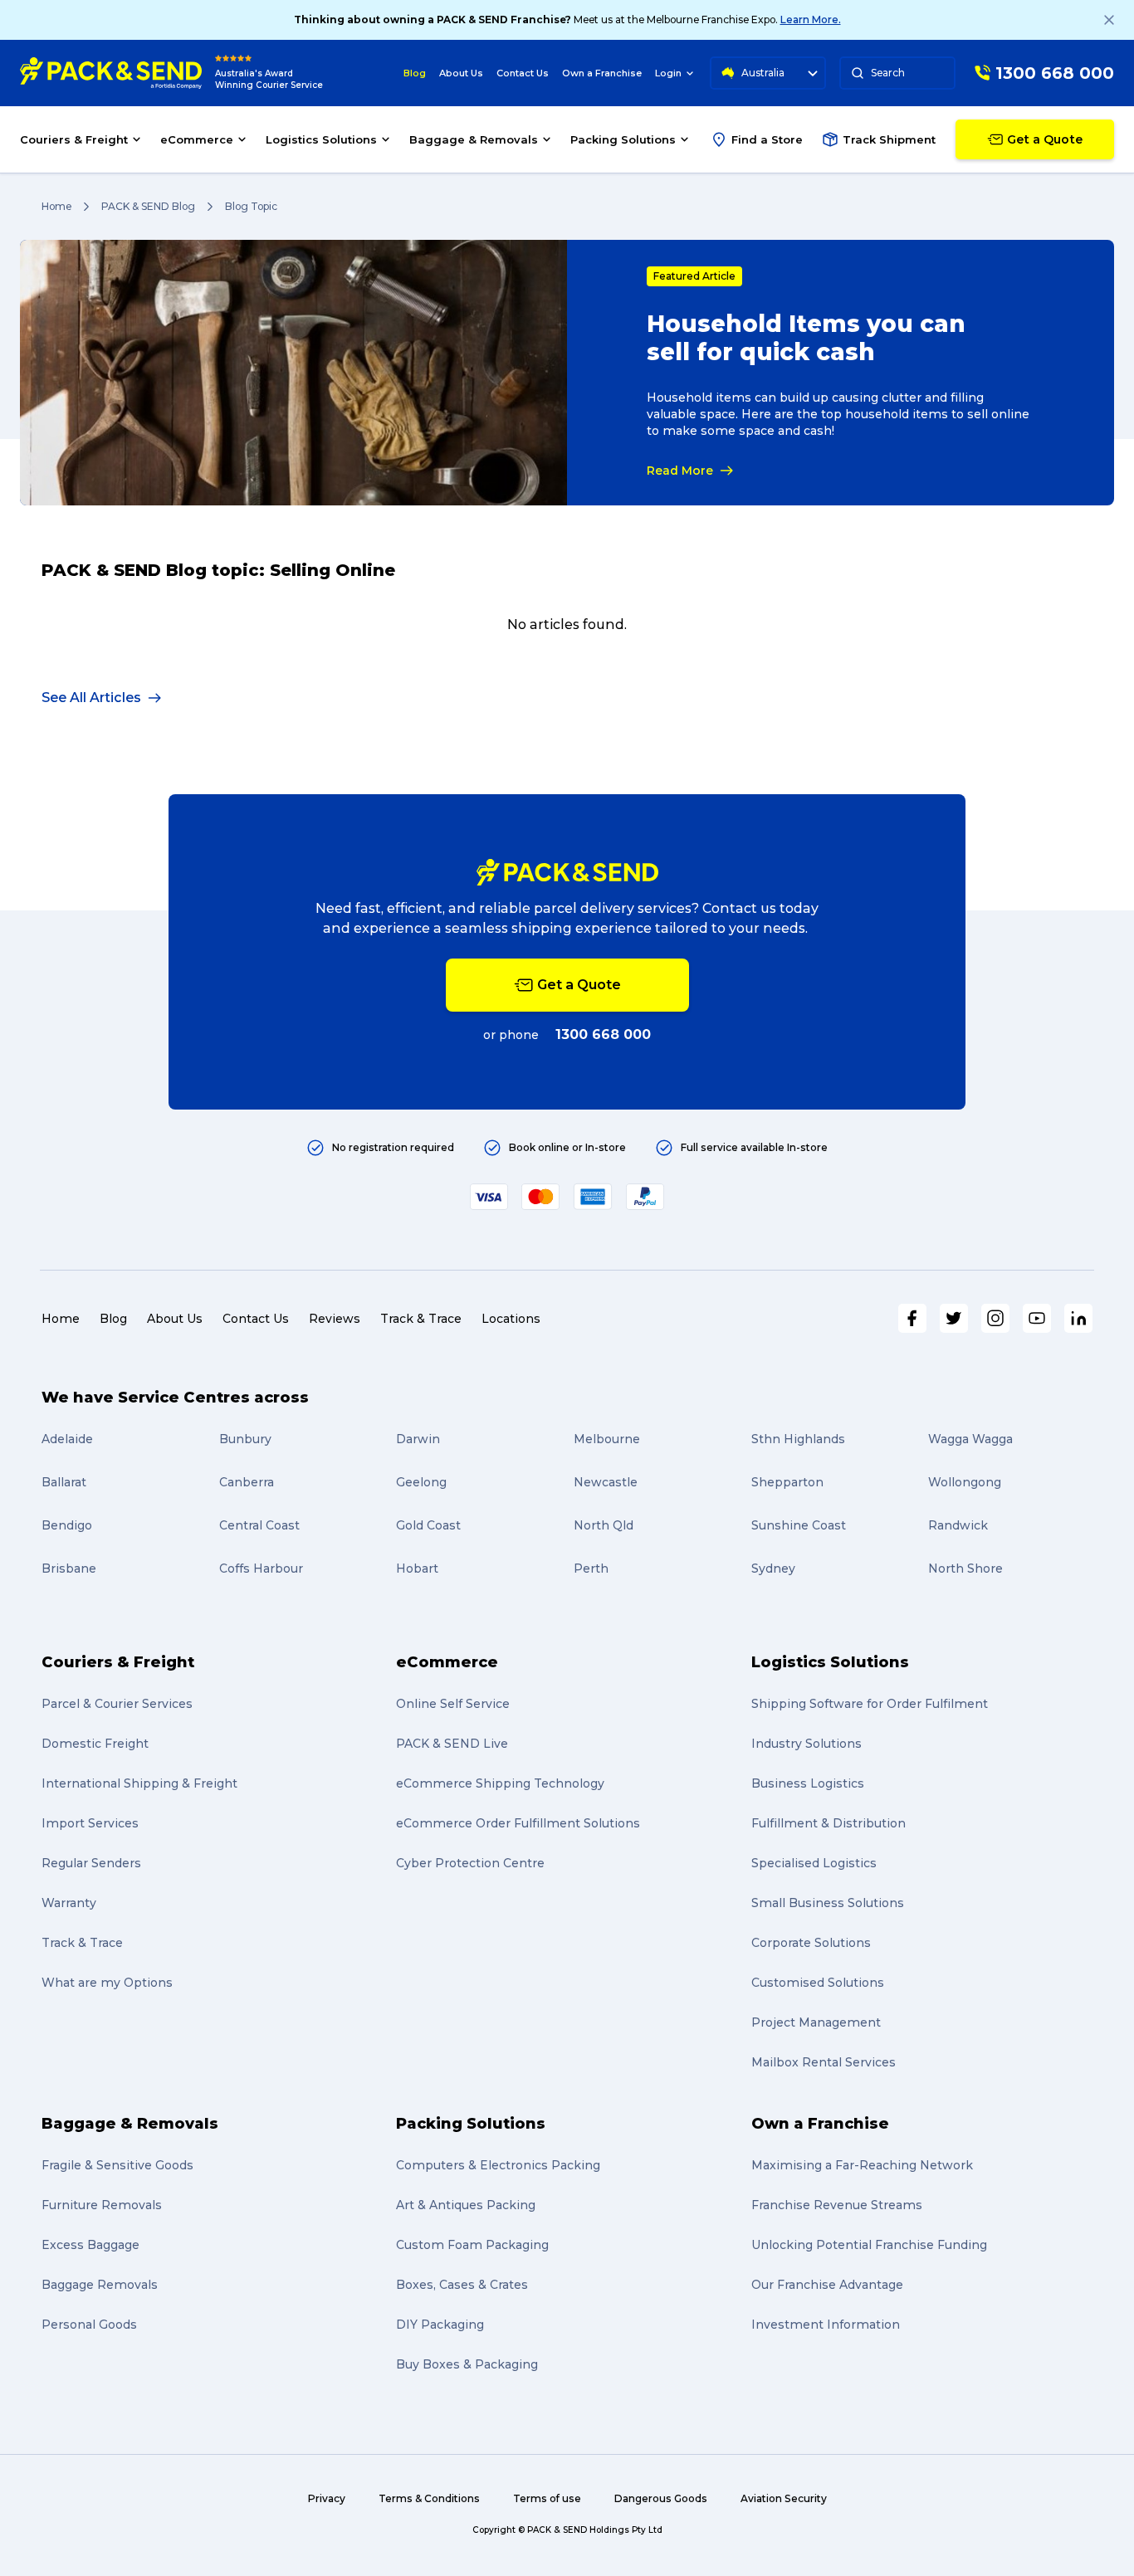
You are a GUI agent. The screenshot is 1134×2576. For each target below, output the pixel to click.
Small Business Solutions (828, 1903)
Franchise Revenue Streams (837, 2205)
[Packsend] (111, 73)
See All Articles (91, 698)
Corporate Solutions (811, 1943)
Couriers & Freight (118, 1662)
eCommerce (447, 1662)
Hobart (417, 1569)
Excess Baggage (90, 2245)
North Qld (604, 1525)
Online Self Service (453, 1704)
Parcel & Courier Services (117, 1704)
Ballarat (64, 1482)
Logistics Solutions (830, 1662)
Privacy (327, 2498)
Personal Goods (89, 2325)
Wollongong (965, 1482)
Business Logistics (808, 1783)
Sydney (773, 1569)
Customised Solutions (818, 1983)
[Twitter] (954, 1318)
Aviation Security (784, 2498)
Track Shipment (889, 139)
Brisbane (69, 1569)
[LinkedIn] (1078, 1318)
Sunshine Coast (799, 1525)
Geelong (421, 1482)
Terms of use (547, 2498)
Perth (591, 1569)
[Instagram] (995, 1318)
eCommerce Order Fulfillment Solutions (518, 1823)
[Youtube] (1037, 1318)
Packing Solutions (471, 2124)
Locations (511, 1319)
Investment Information (826, 2325)
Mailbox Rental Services (824, 2062)
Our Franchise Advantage (827, 2285)
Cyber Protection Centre (470, 1863)
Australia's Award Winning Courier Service (269, 79)
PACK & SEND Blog (148, 206)
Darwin (418, 1439)
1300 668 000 (603, 1034)
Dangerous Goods (661, 2498)
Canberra (247, 1482)
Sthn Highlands (798, 1439)
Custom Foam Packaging (472, 2245)
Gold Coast (428, 1525)
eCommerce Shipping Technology (500, 1783)
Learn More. (811, 20)
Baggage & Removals (130, 2124)
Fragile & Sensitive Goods (117, 2165)
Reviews (335, 1319)
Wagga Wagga (970, 1439)
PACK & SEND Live (452, 1744)
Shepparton (787, 1482)
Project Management (816, 2022)
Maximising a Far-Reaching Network (862, 2165)
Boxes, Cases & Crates (462, 2285)
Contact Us (523, 73)
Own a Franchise (602, 73)
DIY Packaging (440, 2325)
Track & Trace (421, 1319)
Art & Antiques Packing (466, 2205)
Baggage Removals (100, 2285)
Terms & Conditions (429, 2498)
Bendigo (67, 1525)
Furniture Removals (102, 2205)
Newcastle (606, 1482)
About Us (461, 73)
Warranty (69, 1903)
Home (56, 206)
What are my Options (107, 1983)
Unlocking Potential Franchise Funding (869, 2245)
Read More (680, 471)
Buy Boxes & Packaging (467, 2364)
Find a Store (767, 139)
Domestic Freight (95, 1744)
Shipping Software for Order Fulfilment (870, 1704)
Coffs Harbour (261, 1569)
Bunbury (245, 1439)
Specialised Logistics (814, 1863)
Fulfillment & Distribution (829, 1823)
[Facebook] (912, 1318)
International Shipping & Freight (139, 1783)
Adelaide (67, 1439)
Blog (415, 73)
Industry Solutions (807, 1744)
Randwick (958, 1525)
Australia (763, 73)
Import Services (90, 1823)
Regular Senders (91, 1863)
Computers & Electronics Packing (498, 2165)
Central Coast (259, 1525)
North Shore (965, 1569)
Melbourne (607, 1439)
